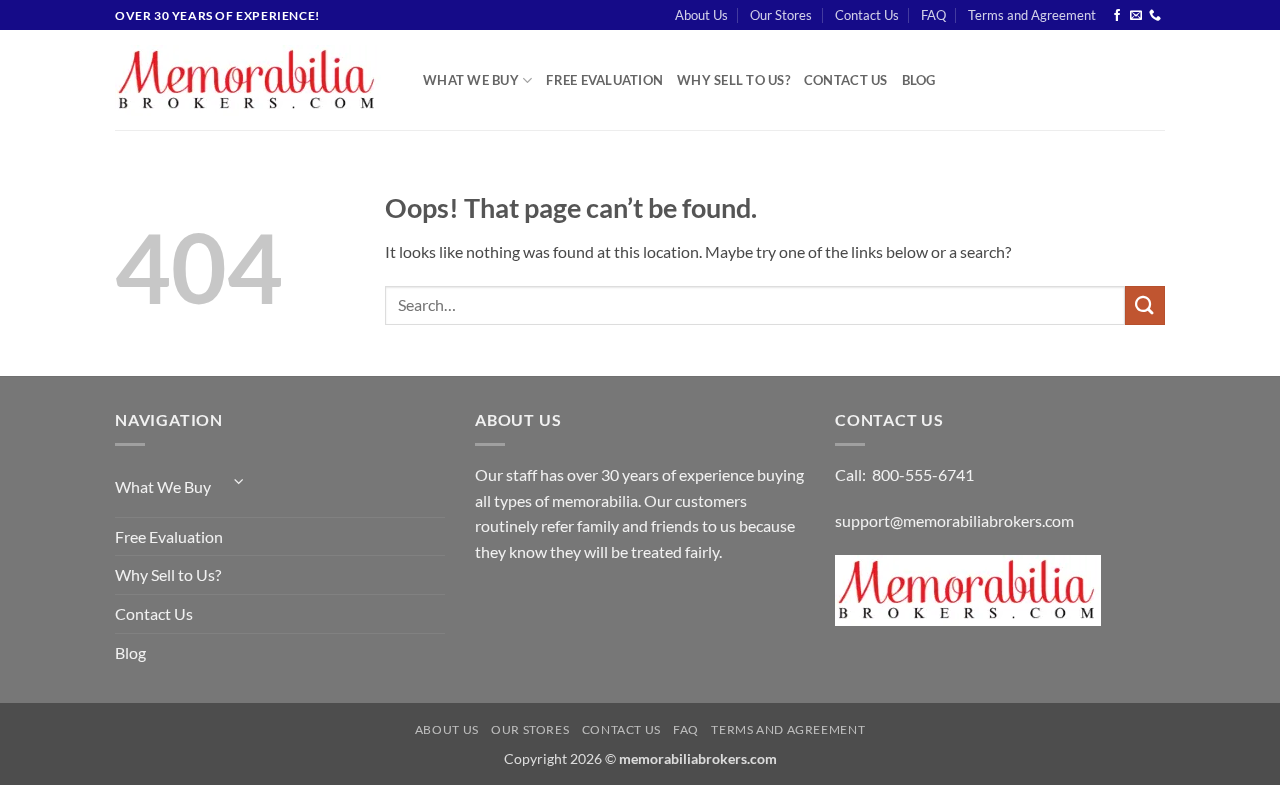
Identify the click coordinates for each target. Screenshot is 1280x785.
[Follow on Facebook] (1117, 16)
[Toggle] (239, 481)
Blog (919, 80)
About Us (701, 15)
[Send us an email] (1136, 16)
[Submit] (1145, 305)
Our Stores (781, 15)
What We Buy (471, 80)
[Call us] (1155, 16)
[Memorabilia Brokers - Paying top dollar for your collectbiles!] (254, 80)
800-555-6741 (923, 474)
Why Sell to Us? (733, 80)
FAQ (933, 15)
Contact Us (867, 15)
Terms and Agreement (1032, 15)
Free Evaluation (604, 80)
